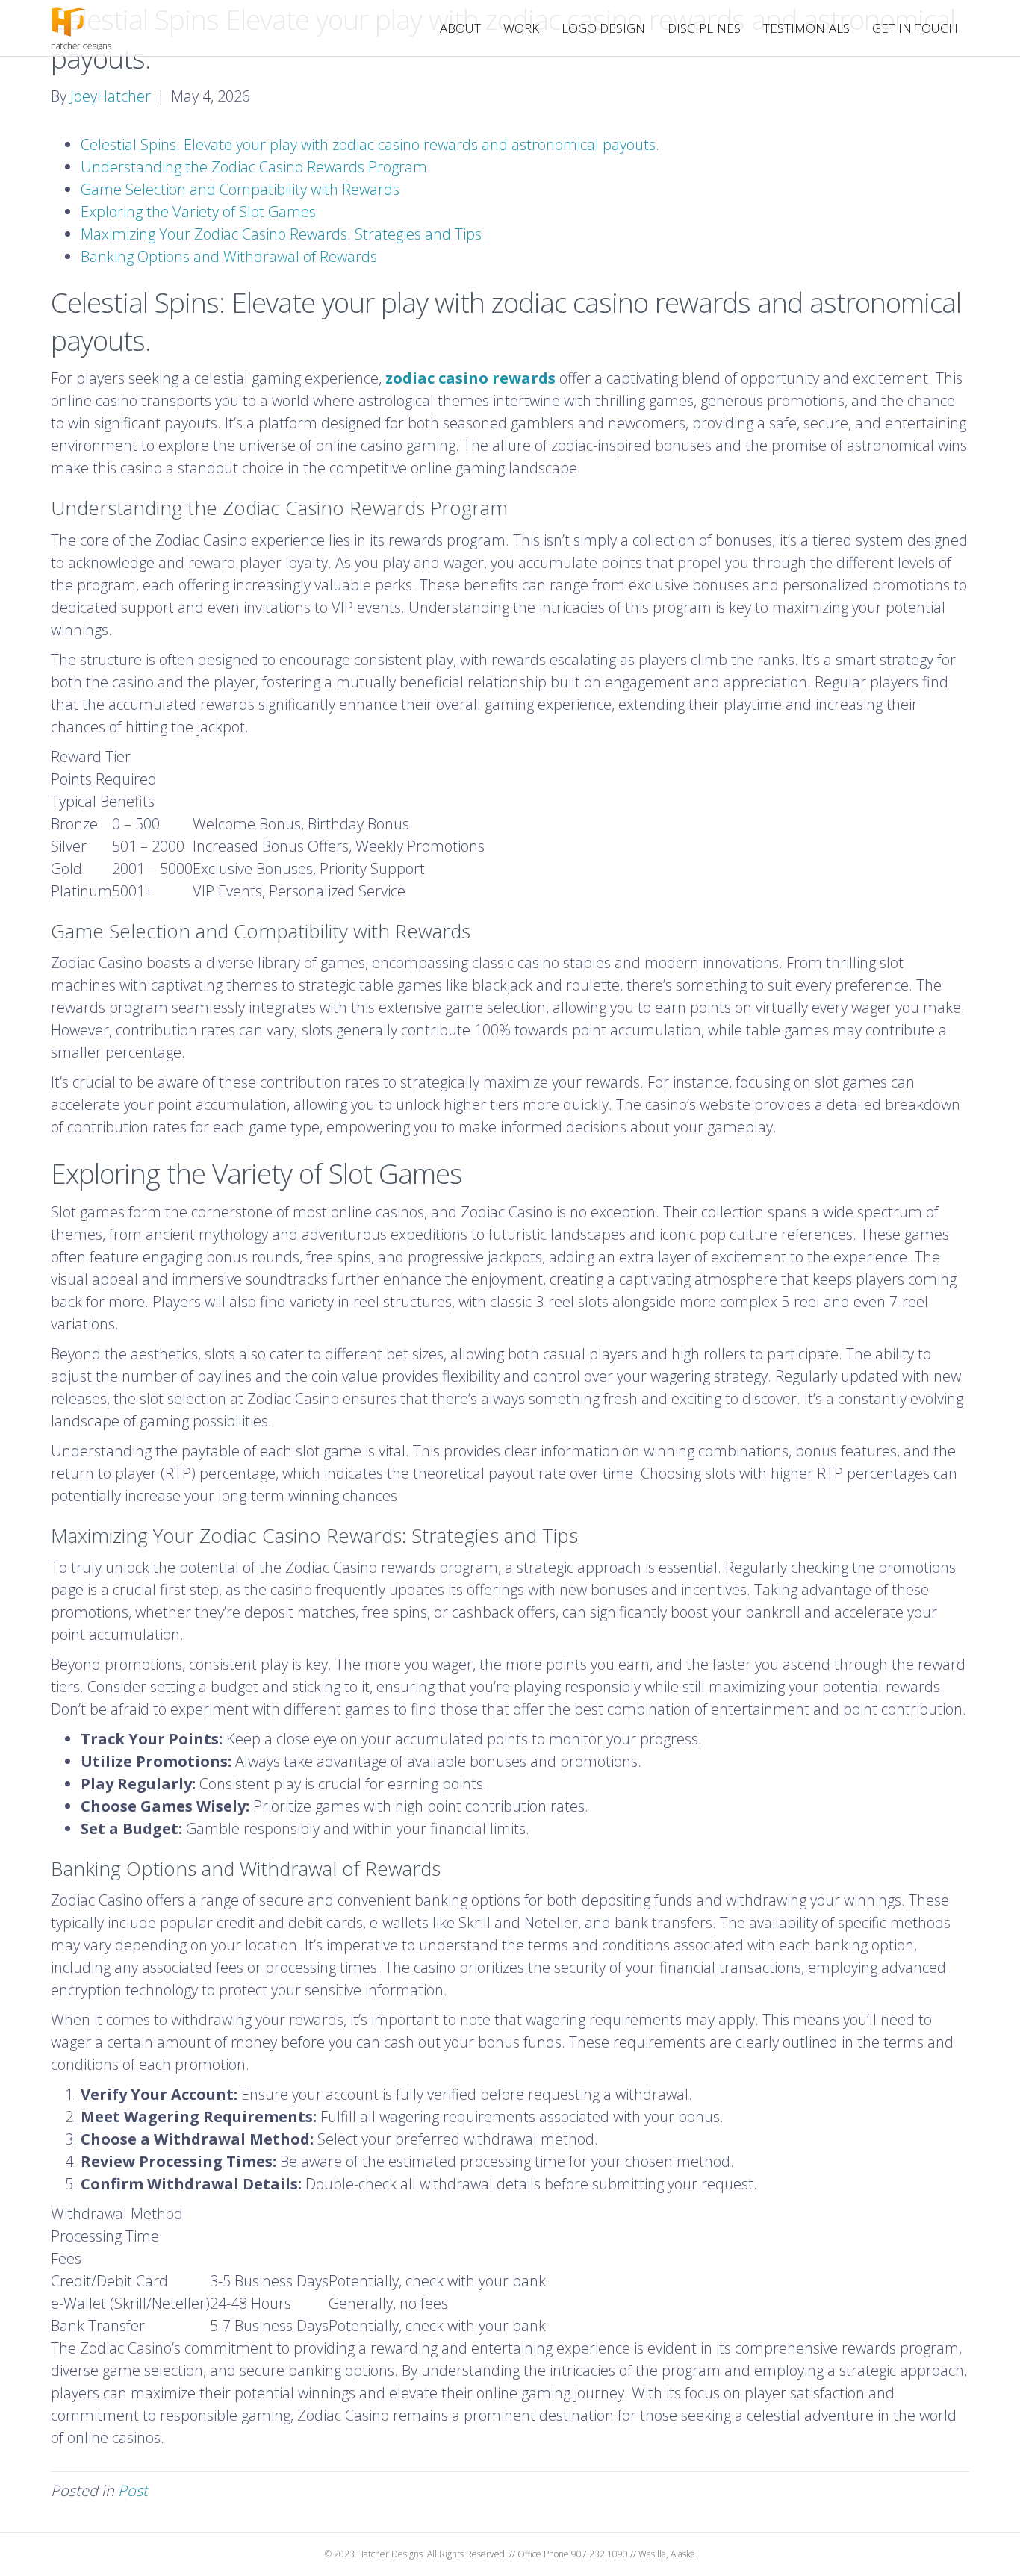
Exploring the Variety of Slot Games (198, 212)
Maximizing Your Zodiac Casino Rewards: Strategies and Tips (281, 234)
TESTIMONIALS (806, 28)
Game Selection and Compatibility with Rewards (240, 189)
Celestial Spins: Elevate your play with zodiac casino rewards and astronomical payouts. (370, 144)
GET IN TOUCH (915, 28)
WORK (521, 28)
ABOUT (460, 28)
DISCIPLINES (704, 28)
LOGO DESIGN (603, 28)
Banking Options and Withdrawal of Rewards (229, 256)
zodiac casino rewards (470, 378)
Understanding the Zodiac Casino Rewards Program (254, 167)
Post (133, 2491)
